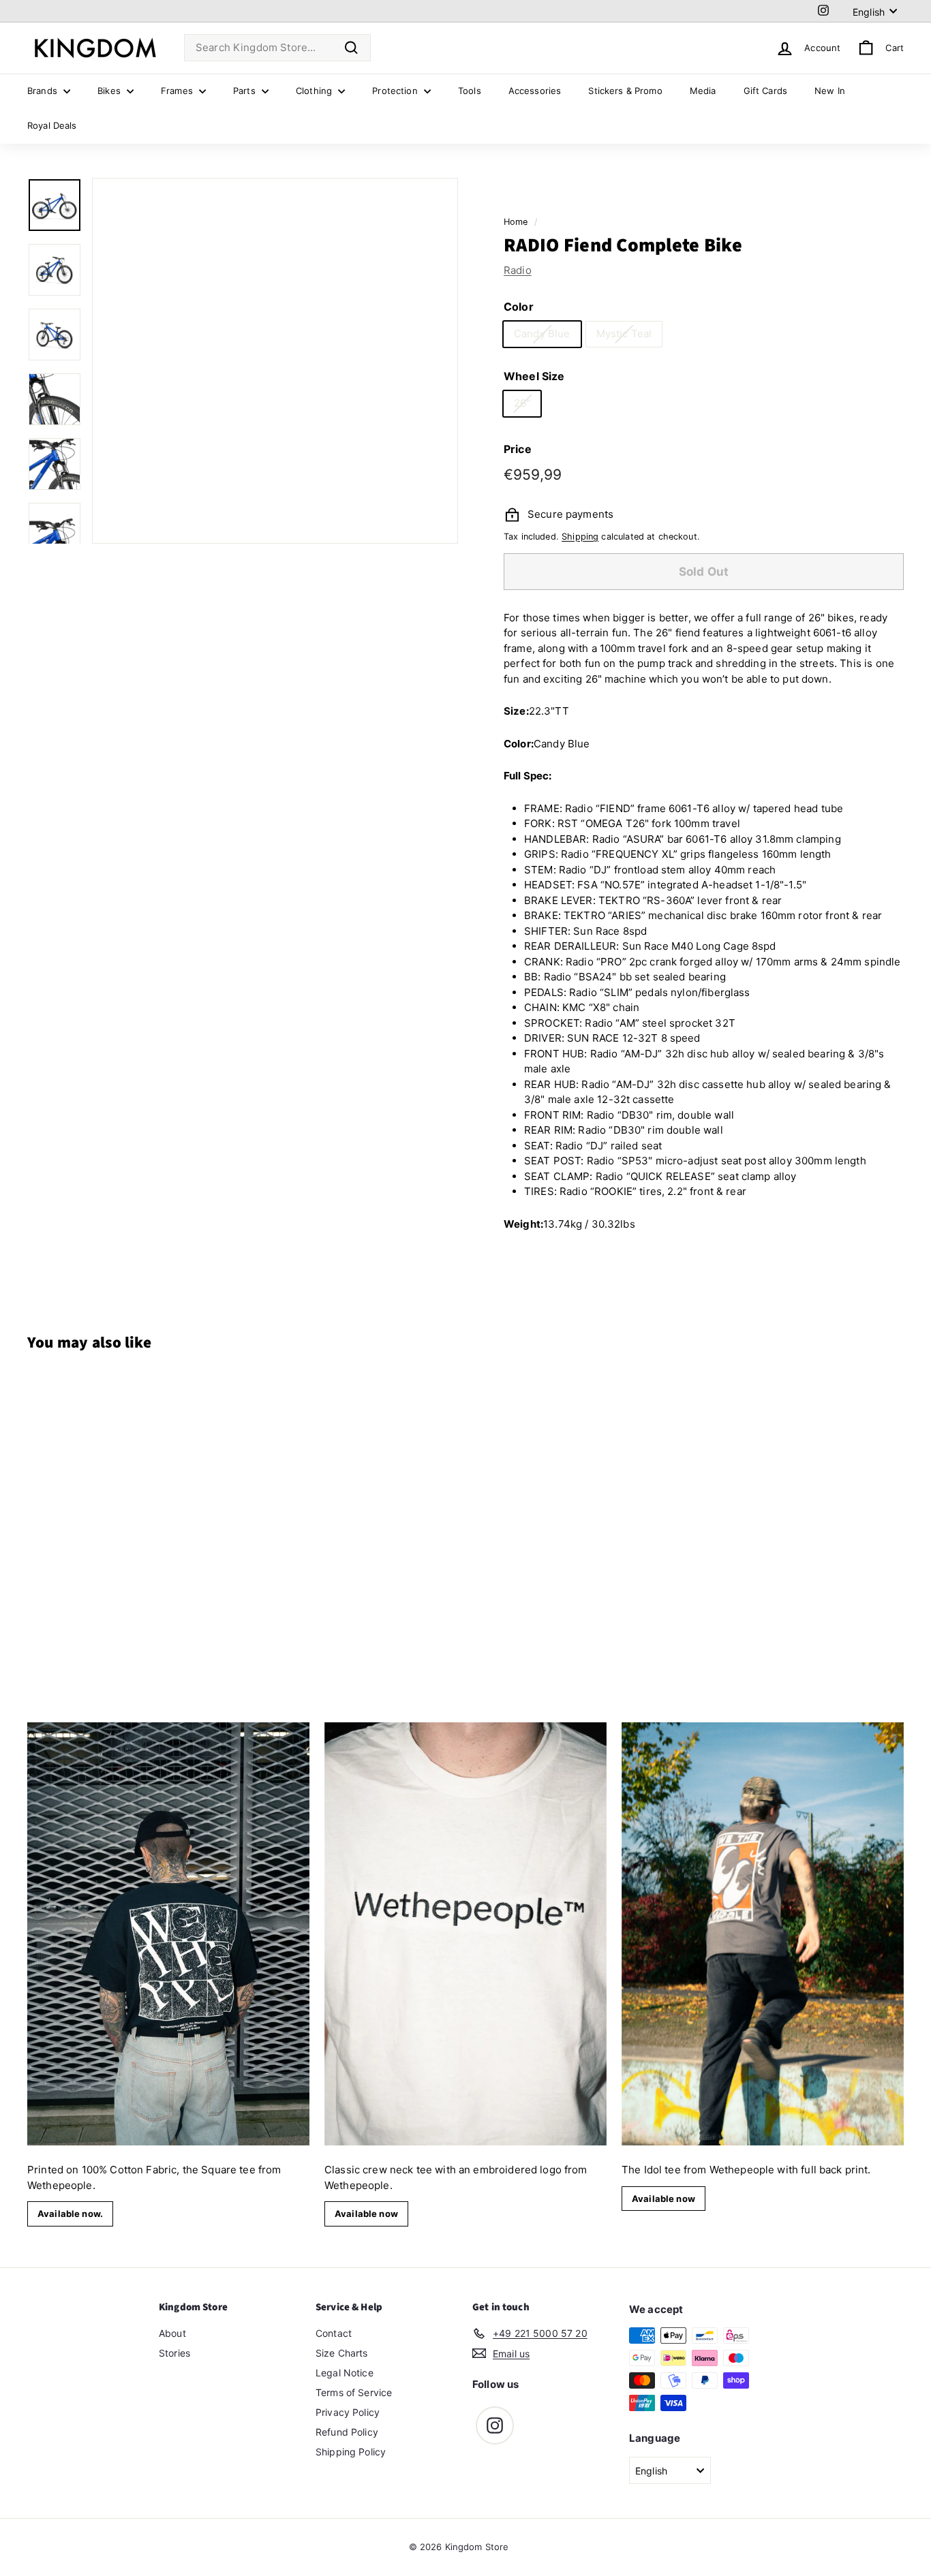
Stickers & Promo (625, 91)
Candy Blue (542, 333)
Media (703, 91)
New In (830, 91)
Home (516, 222)
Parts (246, 91)
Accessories (535, 91)
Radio (518, 270)
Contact (334, 2333)
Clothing (315, 91)
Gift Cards (766, 91)
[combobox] (277, 48)
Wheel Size (534, 376)
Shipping (580, 537)
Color (519, 307)
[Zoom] (275, 361)
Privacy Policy (348, 2412)
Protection (396, 91)
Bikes (110, 91)
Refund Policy (347, 2432)
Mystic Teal (624, 333)
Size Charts (342, 2353)
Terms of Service (354, 2392)
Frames (178, 91)
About (172, 2333)
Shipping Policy (351, 2452)
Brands (44, 91)
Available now (366, 2214)
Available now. (70, 2214)
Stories (174, 2353)
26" (522, 403)
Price (518, 449)
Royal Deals (52, 125)
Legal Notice (345, 2373)
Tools (470, 91)
